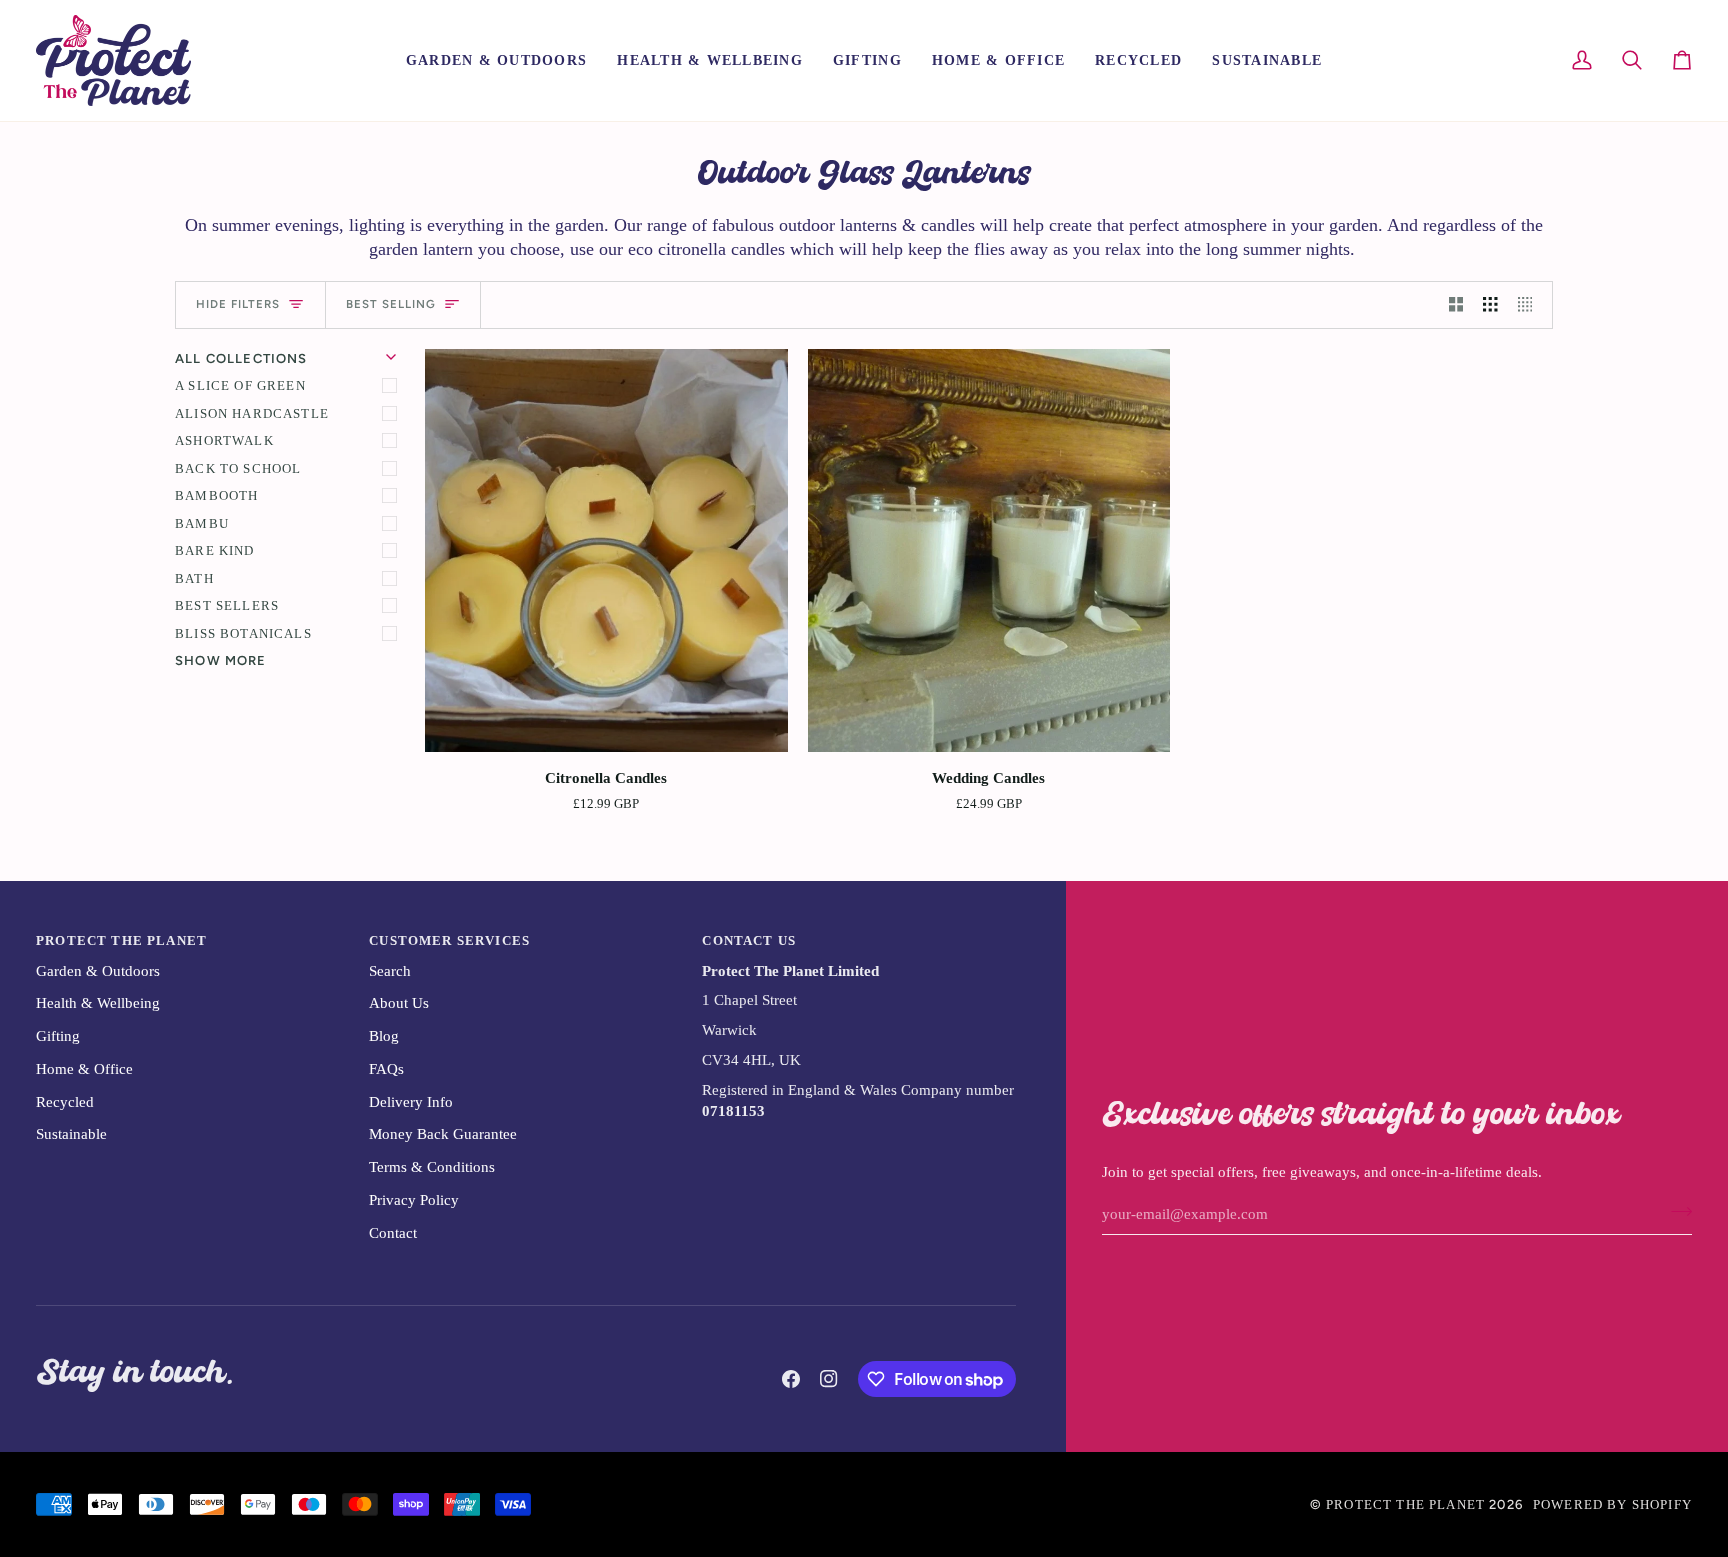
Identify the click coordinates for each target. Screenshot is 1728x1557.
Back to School (238, 468)
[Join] (1675, 1212)
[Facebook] (791, 1379)
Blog (384, 1036)
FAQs (386, 1069)
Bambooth (216, 495)
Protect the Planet (1405, 1504)
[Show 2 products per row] (1456, 305)
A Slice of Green (240, 385)
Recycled (65, 1102)
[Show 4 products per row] (1530, 305)
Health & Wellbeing (98, 1003)
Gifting (58, 1036)
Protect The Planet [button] (121, 940)
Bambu (202, 523)
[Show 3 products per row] (1490, 305)
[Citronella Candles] (606, 550)
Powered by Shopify (1612, 1504)
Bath (194, 578)
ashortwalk (224, 440)
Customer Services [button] (449, 940)
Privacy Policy (414, 1200)
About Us (399, 1003)
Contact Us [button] (749, 940)
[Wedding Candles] (989, 550)
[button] (496, 60)
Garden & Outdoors (98, 971)
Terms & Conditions (432, 1167)
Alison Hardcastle (252, 413)
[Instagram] (829, 1379)
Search (390, 971)
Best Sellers (227, 605)
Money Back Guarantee (443, 1134)
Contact (393, 1233)
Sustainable (71, 1134)
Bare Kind (215, 550)
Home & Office (84, 1069)
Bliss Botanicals (243, 633)
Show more (221, 660)
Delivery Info (411, 1102)
